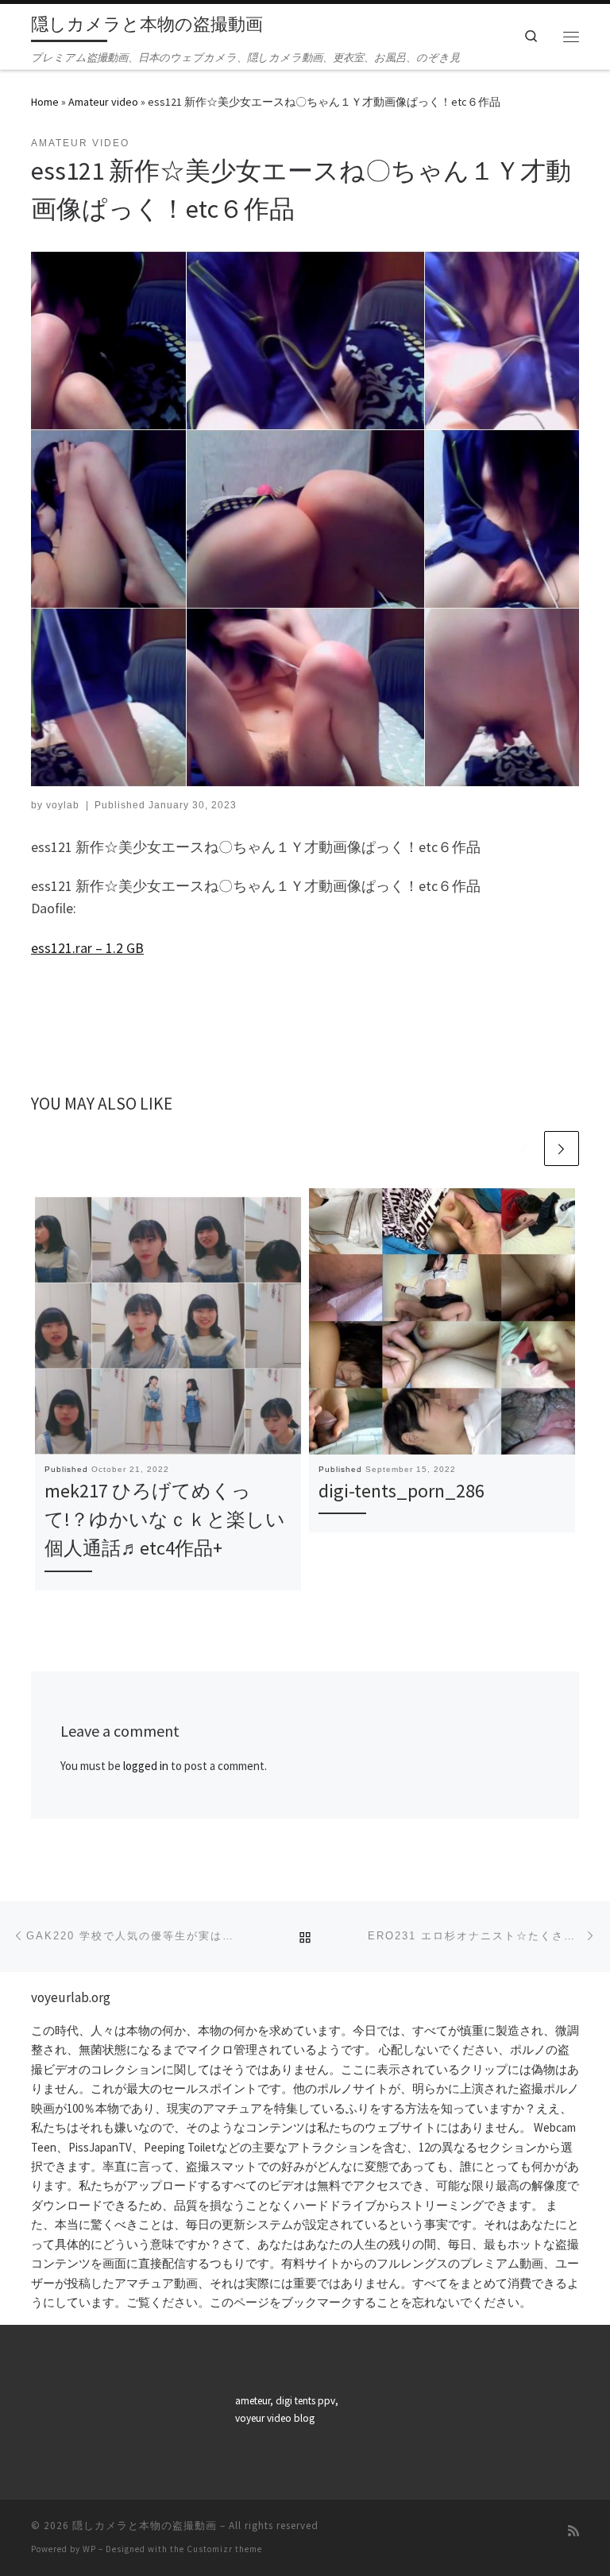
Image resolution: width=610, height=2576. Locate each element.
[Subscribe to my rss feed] (573, 2531)
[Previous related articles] (523, 1149)
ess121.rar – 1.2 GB (87, 948)
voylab (63, 805)
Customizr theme (224, 2549)
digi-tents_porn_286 (402, 1491)
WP (89, 2549)
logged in (146, 1766)
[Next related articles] (562, 1149)
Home (45, 102)
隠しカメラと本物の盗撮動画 (145, 2526)
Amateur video (103, 102)
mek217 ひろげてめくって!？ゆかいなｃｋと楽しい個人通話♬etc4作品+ (165, 1520)
